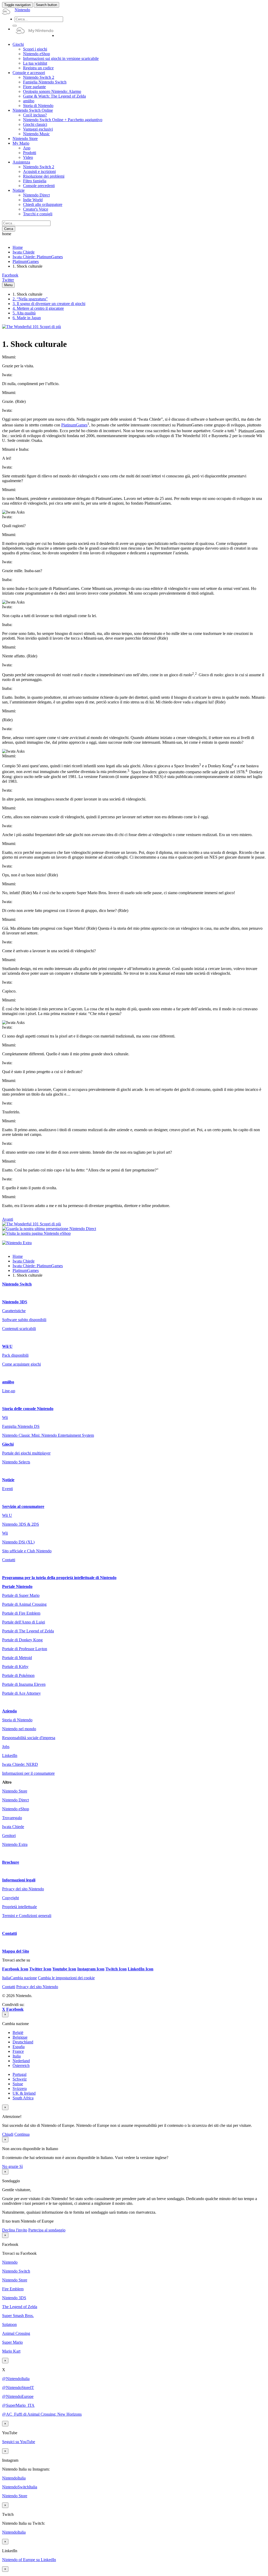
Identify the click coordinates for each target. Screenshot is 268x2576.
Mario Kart (11, 2351)
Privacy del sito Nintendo (23, 1889)
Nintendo (10, 2262)
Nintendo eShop (16, 1809)
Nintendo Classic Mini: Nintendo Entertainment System (48, 1435)
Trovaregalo (12, 1818)
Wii (5, 1417)
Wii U (7, 1346)
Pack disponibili (15, 1355)
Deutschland (23, 2042)
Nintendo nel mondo (19, 1729)
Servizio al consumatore (23, 1506)
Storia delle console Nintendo (28, 1409)
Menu (8, 285)
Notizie (8, 1480)
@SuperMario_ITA (18, 2405)
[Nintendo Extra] (17, 1243)
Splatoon (9, 2324)
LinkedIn (10, 1755)
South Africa (23, 2098)
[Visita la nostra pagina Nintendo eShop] (36, 1233)
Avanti (8, 1219)
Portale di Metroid (17, 1658)
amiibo (8, 1382)
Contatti (9, 1560)
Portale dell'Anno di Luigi (24, 1622)
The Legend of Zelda (20, 2307)
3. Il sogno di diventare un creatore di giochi (49, 304)
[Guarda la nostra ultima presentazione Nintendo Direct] (49, 1229)
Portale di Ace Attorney (21, 1693)
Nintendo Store (15, 1791)
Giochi (8, 1444)
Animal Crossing (16, 2333)
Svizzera (20, 2089)
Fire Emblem (13, 2289)
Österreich (21, 2065)
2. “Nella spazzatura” (30, 299)
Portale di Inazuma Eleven (24, 1684)
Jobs (6, 1747)
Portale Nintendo (17, 1586)
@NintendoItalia (16, 2379)
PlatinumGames (26, 261)
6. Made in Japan (27, 318)
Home (18, 247)
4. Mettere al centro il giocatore (38, 308)
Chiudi (8, 2134)
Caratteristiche (14, 1311)
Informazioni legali (19, 1880)
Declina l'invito (15, 2230)
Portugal (19, 2074)
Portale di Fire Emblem (21, 1613)
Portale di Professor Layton (25, 1649)
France (18, 2051)
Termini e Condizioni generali (27, 1916)
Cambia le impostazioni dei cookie (66, 1978)
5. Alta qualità (24, 313)
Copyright (10, 1898)
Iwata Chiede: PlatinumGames (38, 257)
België (18, 2033)
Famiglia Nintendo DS (21, 1426)
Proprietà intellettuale (19, 1907)
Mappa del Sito (16, 1951)
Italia (17, 2056)
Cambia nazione (19, 1978)
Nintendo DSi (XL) (18, 1542)
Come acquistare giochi (21, 1364)
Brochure (11, 1862)
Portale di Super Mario (21, 1595)
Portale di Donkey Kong (22, 1640)
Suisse (18, 2084)
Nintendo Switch (17, 1284)
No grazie (11, 2166)
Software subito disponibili (24, 1320)
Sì (21, 2166)
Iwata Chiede (24, 252)
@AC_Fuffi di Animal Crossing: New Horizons (42, 2414)
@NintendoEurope (18, 2396)
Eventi (7, 1489)
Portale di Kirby (15, 1667)
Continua (22, 2134)
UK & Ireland (24, 2093)
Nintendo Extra (15, 1844)
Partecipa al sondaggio (47, 2230)
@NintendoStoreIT (18, 2388)
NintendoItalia (14, 2478)
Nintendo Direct (15, 1800)
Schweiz (20, 2079)
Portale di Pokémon (18, 1675)
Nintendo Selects (16, 1462)
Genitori (9, 1836)
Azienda (9, 1711)
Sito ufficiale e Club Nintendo (27, 1551)
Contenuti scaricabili (19, 1329)
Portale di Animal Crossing (24, 1604)
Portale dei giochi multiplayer (26, 1453)
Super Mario (12, 2342)
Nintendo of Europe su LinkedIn (29, 2560)
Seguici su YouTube (19, 2442)
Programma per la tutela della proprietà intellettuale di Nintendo (59, 1578)
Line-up (9, 1391)
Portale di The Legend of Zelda (28, 1631)
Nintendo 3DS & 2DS (21, 1524)
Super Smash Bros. (18, 2316)
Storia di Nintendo (17, 1720)
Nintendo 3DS (15, 1302)
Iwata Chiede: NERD (20, 1764)
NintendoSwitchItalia (20, 2487)
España (19, 2047)
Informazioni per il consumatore (28, 1773)
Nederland (21, 2061)
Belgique (20, 2037)
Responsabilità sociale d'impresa (29, 1738)
